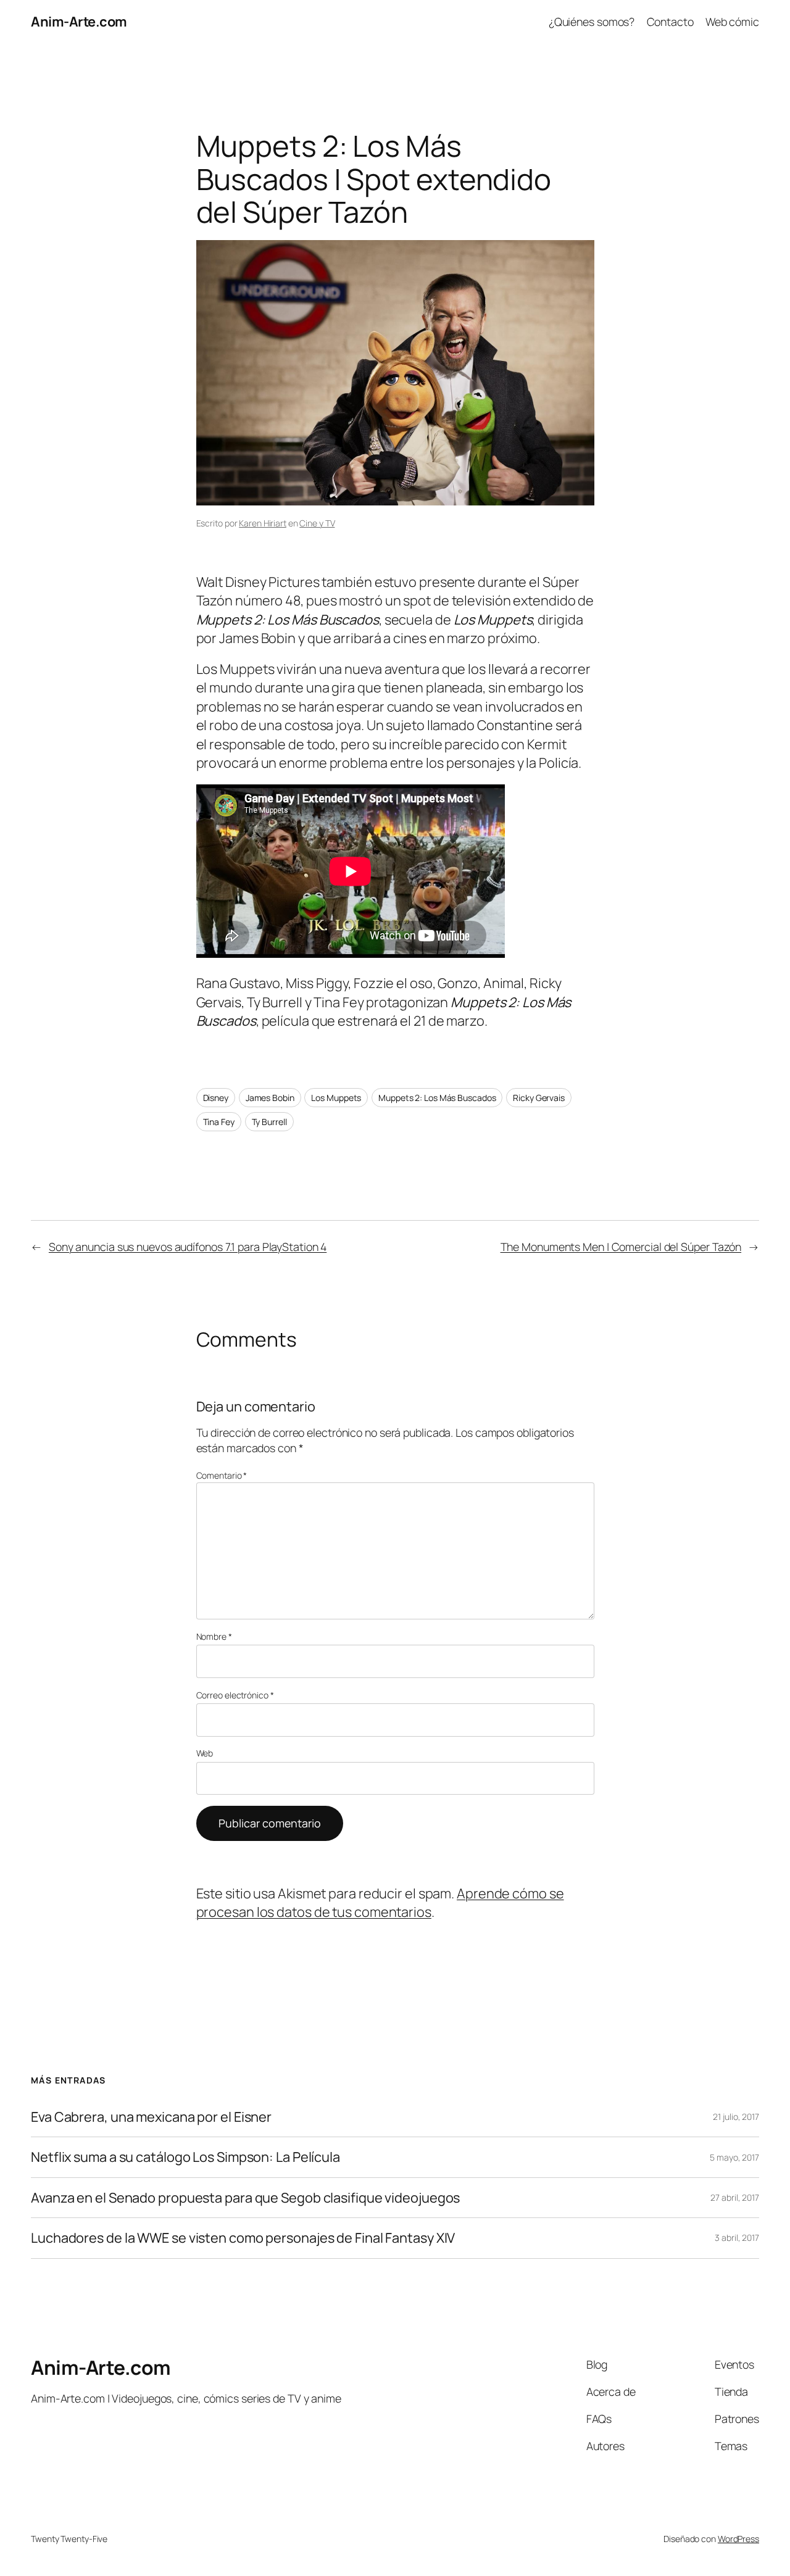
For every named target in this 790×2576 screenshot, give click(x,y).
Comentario (222, 1475)
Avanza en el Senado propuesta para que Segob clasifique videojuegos (245, 2198)
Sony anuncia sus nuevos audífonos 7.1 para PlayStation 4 (188, 1247)
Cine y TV (317, 523)
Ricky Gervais (539, 1098)
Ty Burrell (269, 1122)
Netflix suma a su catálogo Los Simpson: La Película (185, 2157)
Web (205, 1753)
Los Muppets (336, 1098)
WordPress (738, 2539)
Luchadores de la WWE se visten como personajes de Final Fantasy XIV (243, 2238)
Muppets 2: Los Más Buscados (437, 1098)
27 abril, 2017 (735, 2197)
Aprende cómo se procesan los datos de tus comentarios (380, 1903)
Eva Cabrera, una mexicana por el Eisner (151, 2117)
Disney (216, 1098)
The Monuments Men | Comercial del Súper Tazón (621, 1247)
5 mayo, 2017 (734, 2157)
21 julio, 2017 (736, 2117)
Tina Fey (219, 1122)
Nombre (214, 1636)
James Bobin (270, 1098)
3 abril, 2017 (737, 2237)
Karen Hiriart (263, 523)
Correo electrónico (235, 1695)
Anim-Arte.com (79, 22)
